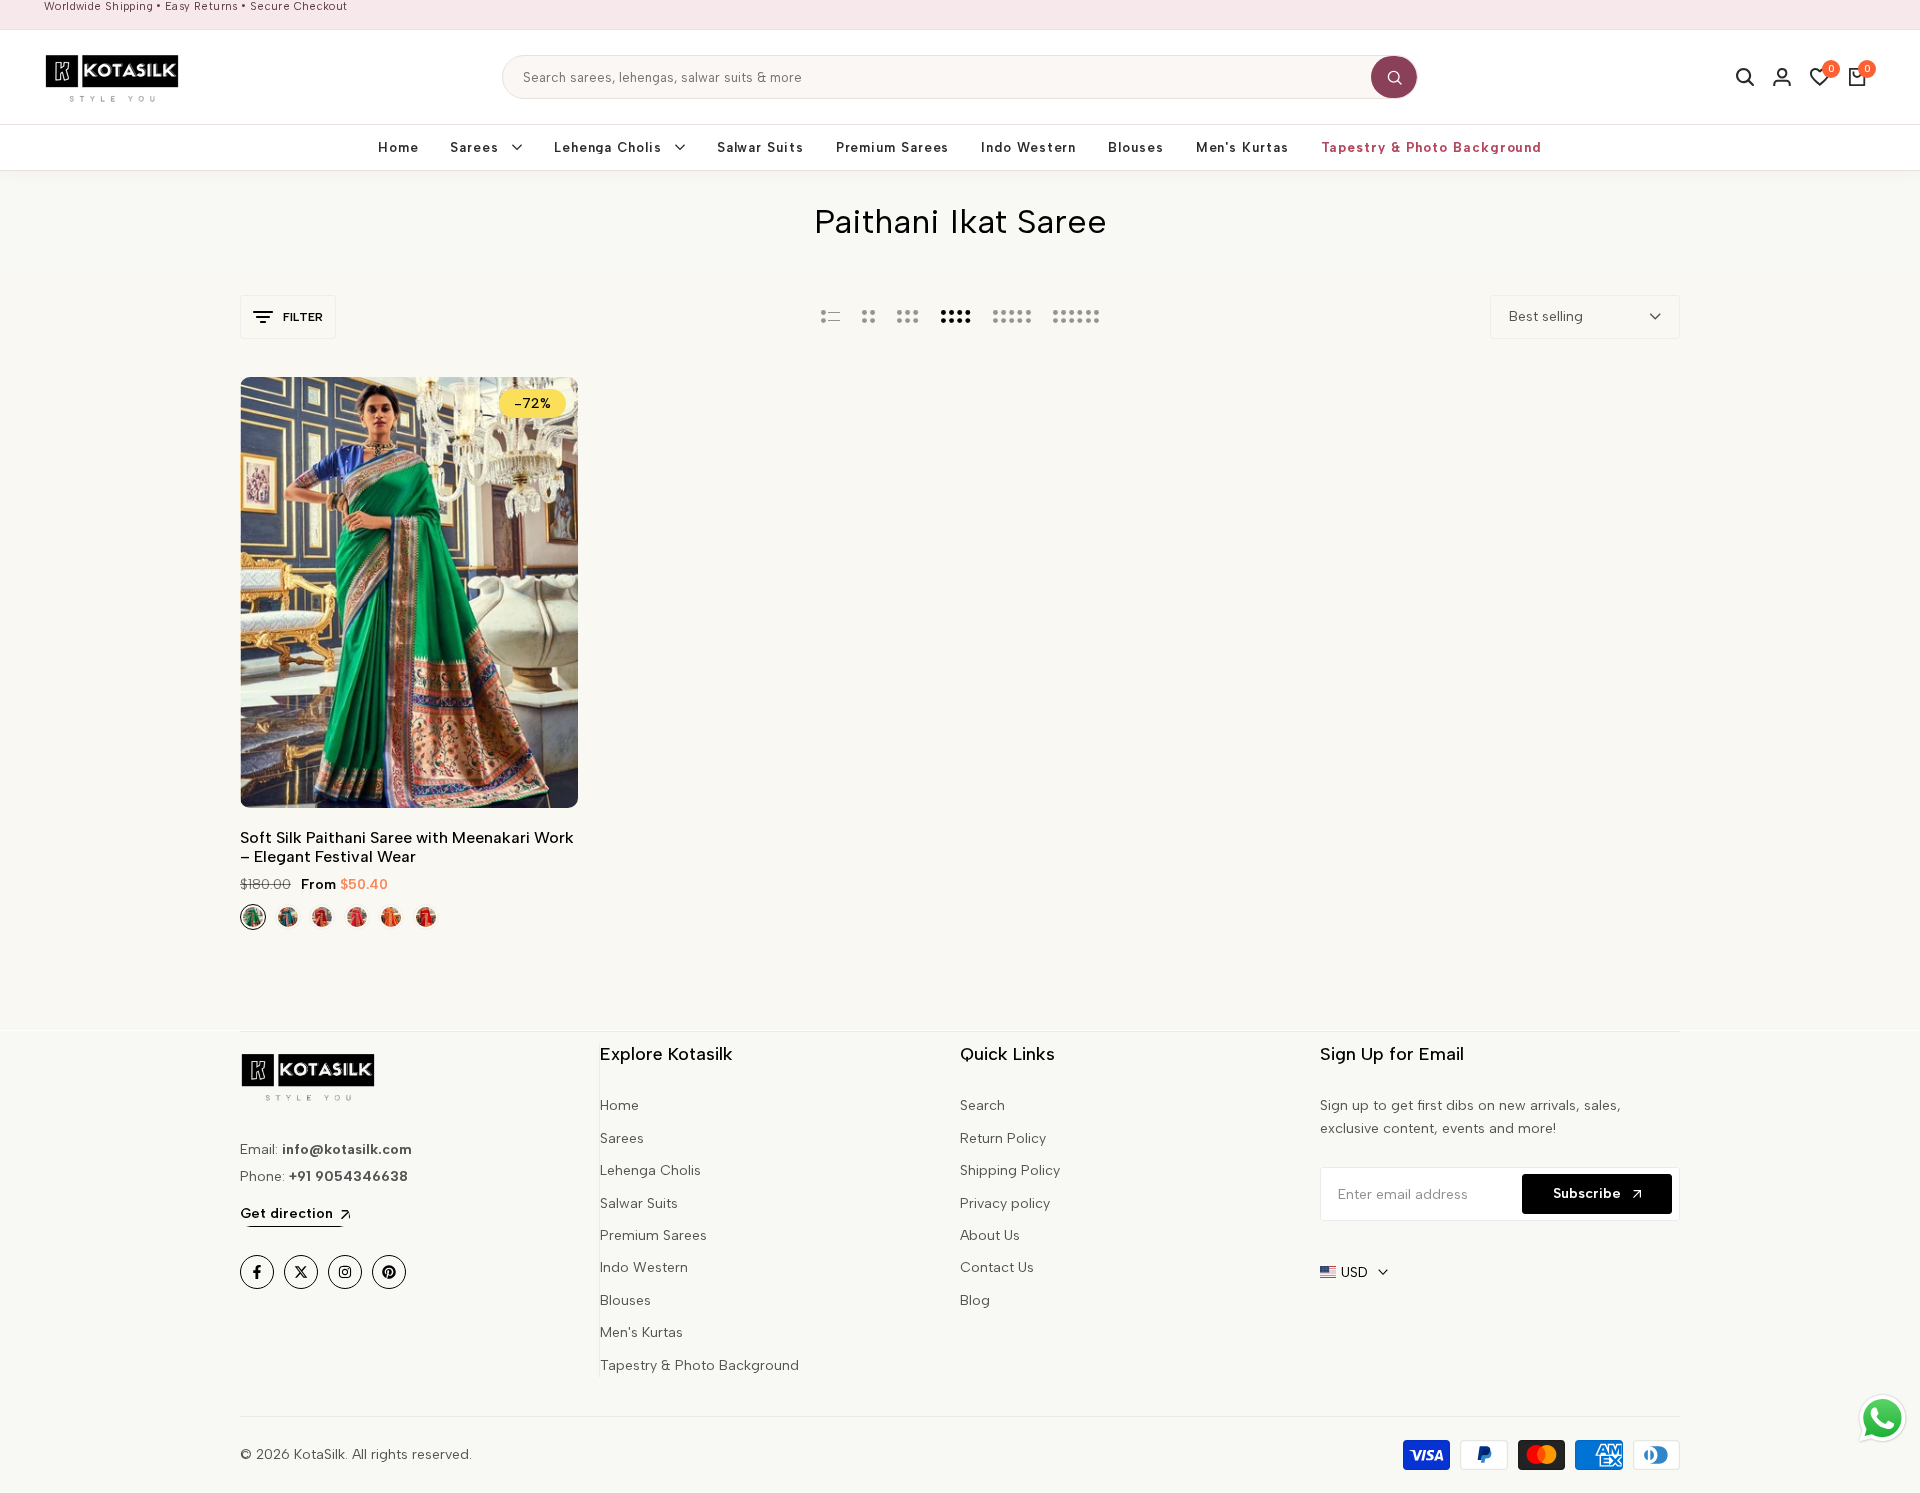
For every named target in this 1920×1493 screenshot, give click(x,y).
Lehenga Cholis (650, 1170)
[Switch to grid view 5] (1012, 317)
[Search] (1394, 77)
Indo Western (644, 1267)
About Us (990, 1235)
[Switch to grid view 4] (956, 317)
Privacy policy (1005, 1203)
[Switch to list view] (830, 317)
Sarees (622, 1138)
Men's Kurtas (641, 1332)
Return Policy (1003, 1138)
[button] (409, 771)
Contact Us (997, 1267)
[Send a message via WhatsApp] (1882, 1418)
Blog (975, 1300)
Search (982, 1105)
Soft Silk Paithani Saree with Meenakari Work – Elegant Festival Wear (407, 847)
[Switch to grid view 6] (1076, 317)
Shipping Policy (1010, 1170)
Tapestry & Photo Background (699, 1365)
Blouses (625, 1300)
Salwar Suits (639, 1203)
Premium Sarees (653, 1235)
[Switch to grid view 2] (868, 317)
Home (619, 1105)
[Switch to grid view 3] (908, 317)
